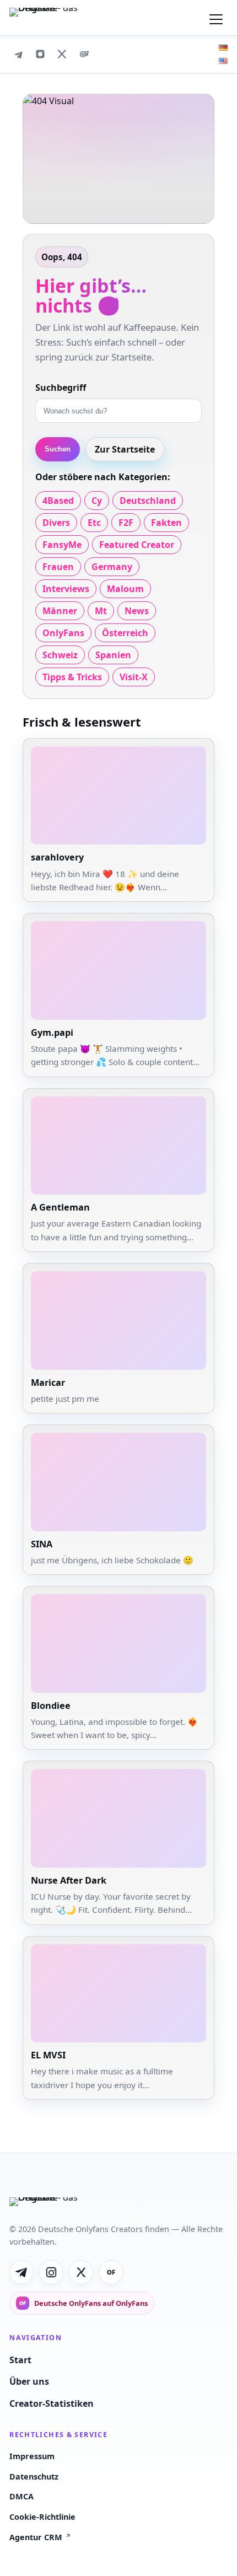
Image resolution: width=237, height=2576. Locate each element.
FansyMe (62, 545)
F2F (126, 523)
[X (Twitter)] (62, 54)
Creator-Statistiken (52, 2403)
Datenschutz (34, 2476)
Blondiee (51, 1706)
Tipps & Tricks (72, 677)
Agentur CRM (40, 2537)
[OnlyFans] (84, 54)
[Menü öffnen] (216, 18)
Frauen (58, 567)
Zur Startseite (125, 449)
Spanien (113, 655)
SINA (42, 1544)
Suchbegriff (61, 388)
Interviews (66, 589)
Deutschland (148, 501)
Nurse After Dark (69, 1880)
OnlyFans (63, 633)
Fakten (166, 523)
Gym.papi (52, 1032)
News (137, 611)
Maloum (125, 589)
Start (20, 2360)
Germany (112, 567)
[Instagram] (40, 54)
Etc (94, 523)
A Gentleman (60, 1207)
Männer (60, 611)
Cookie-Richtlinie (42, 2517)
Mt (101, 611)
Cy (97, 501)
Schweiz (60, 655)
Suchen (58, 449)
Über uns (29, 2381)
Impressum (32, 2456)
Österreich (125, 633)
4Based (58, 501)
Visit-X (134, 677)
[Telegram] (18, 54)
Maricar (48, 1383)
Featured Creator (137, 545)
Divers (56, 523)
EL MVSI (48, 2055)
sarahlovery (57, 857)
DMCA (21, 2496)
